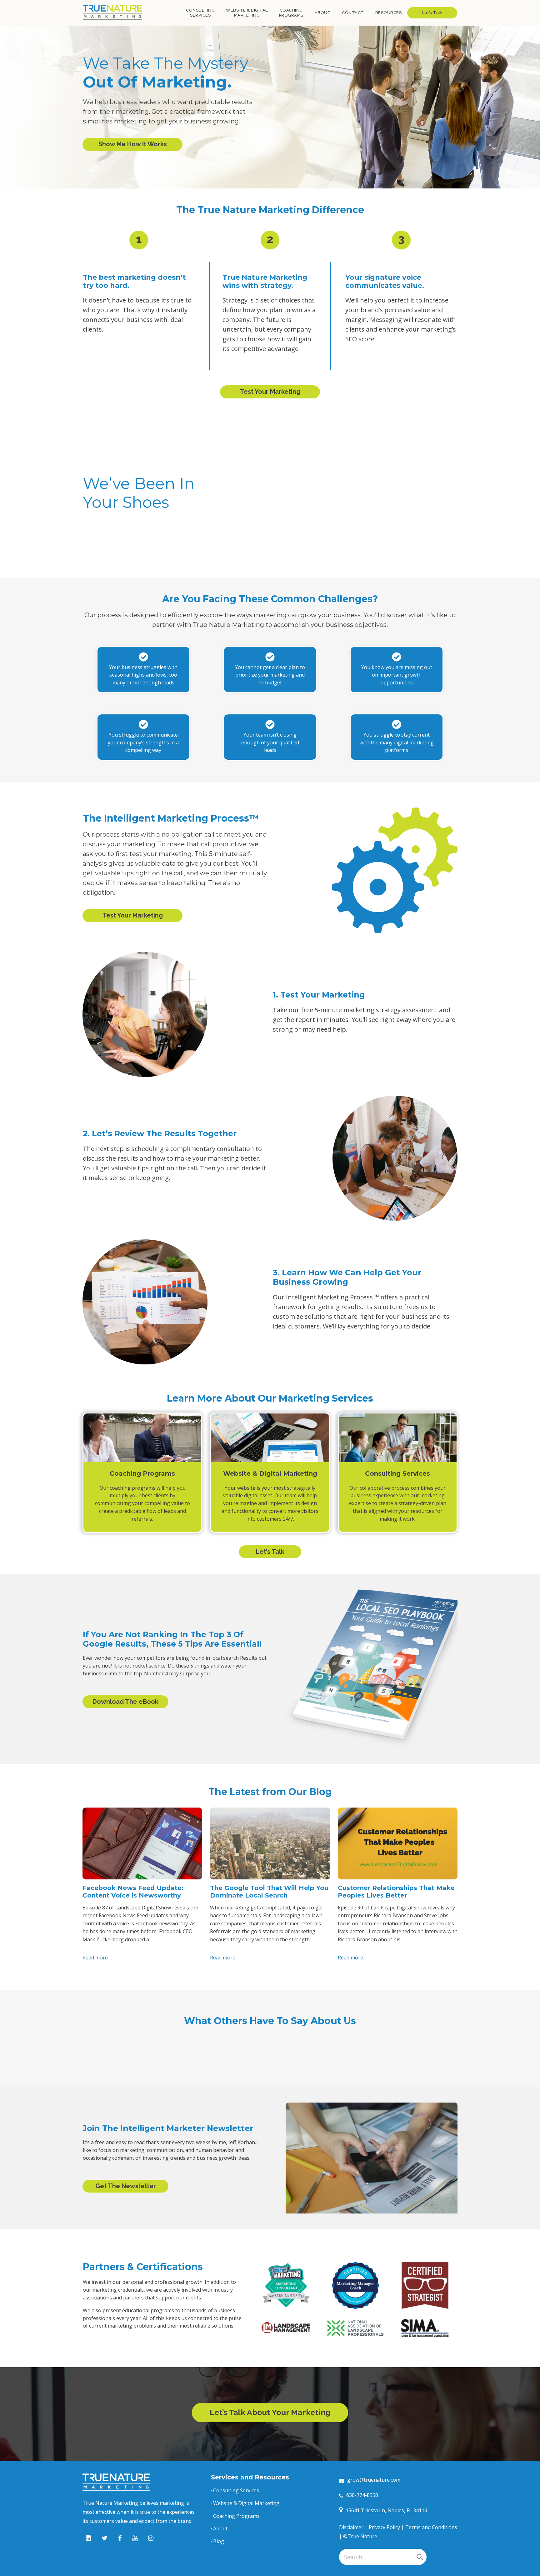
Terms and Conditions (431, 2527)
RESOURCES (389, 13)
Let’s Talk (432, 13)
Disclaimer (351, 2527)
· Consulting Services (235, 2490)
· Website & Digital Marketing (245, 2503)
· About (219, 2528)
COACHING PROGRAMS (291, 13)
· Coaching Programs (235, 2516)
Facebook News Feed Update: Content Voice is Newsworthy (133, 1892)
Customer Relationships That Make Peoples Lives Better (396, 1892)
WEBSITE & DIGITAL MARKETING (247, 13)
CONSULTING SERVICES (200, 13)
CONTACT (353, 13)
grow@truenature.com (374, 2480)
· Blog (217, 2541)
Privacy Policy (384, 2527)
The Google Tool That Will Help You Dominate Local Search (269, 1892)
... (152, 1939)
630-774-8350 (362, 2495)
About (323, 13)
